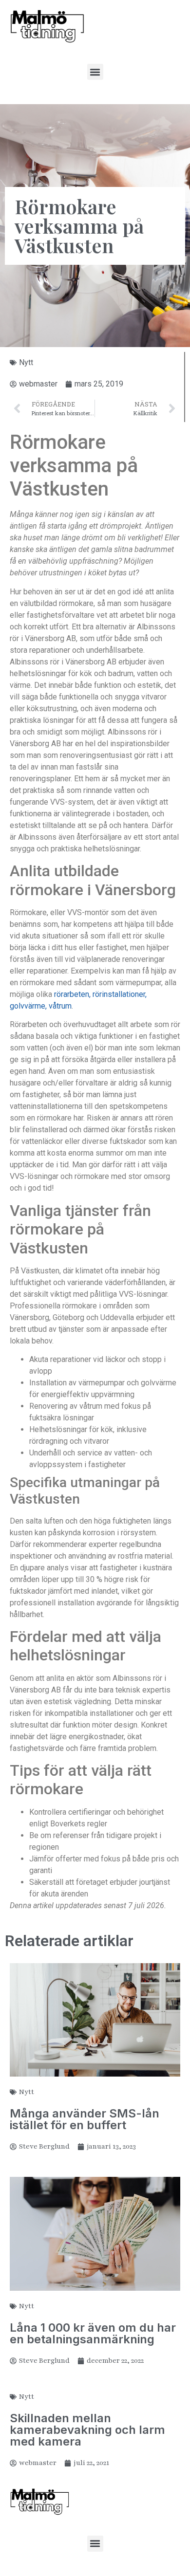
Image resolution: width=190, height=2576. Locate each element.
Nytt (26, 362)
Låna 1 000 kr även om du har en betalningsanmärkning (93, 2333)
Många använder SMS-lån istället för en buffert (85, 2119)
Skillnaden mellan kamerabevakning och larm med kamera (87, 2430)
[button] (95, 72)
